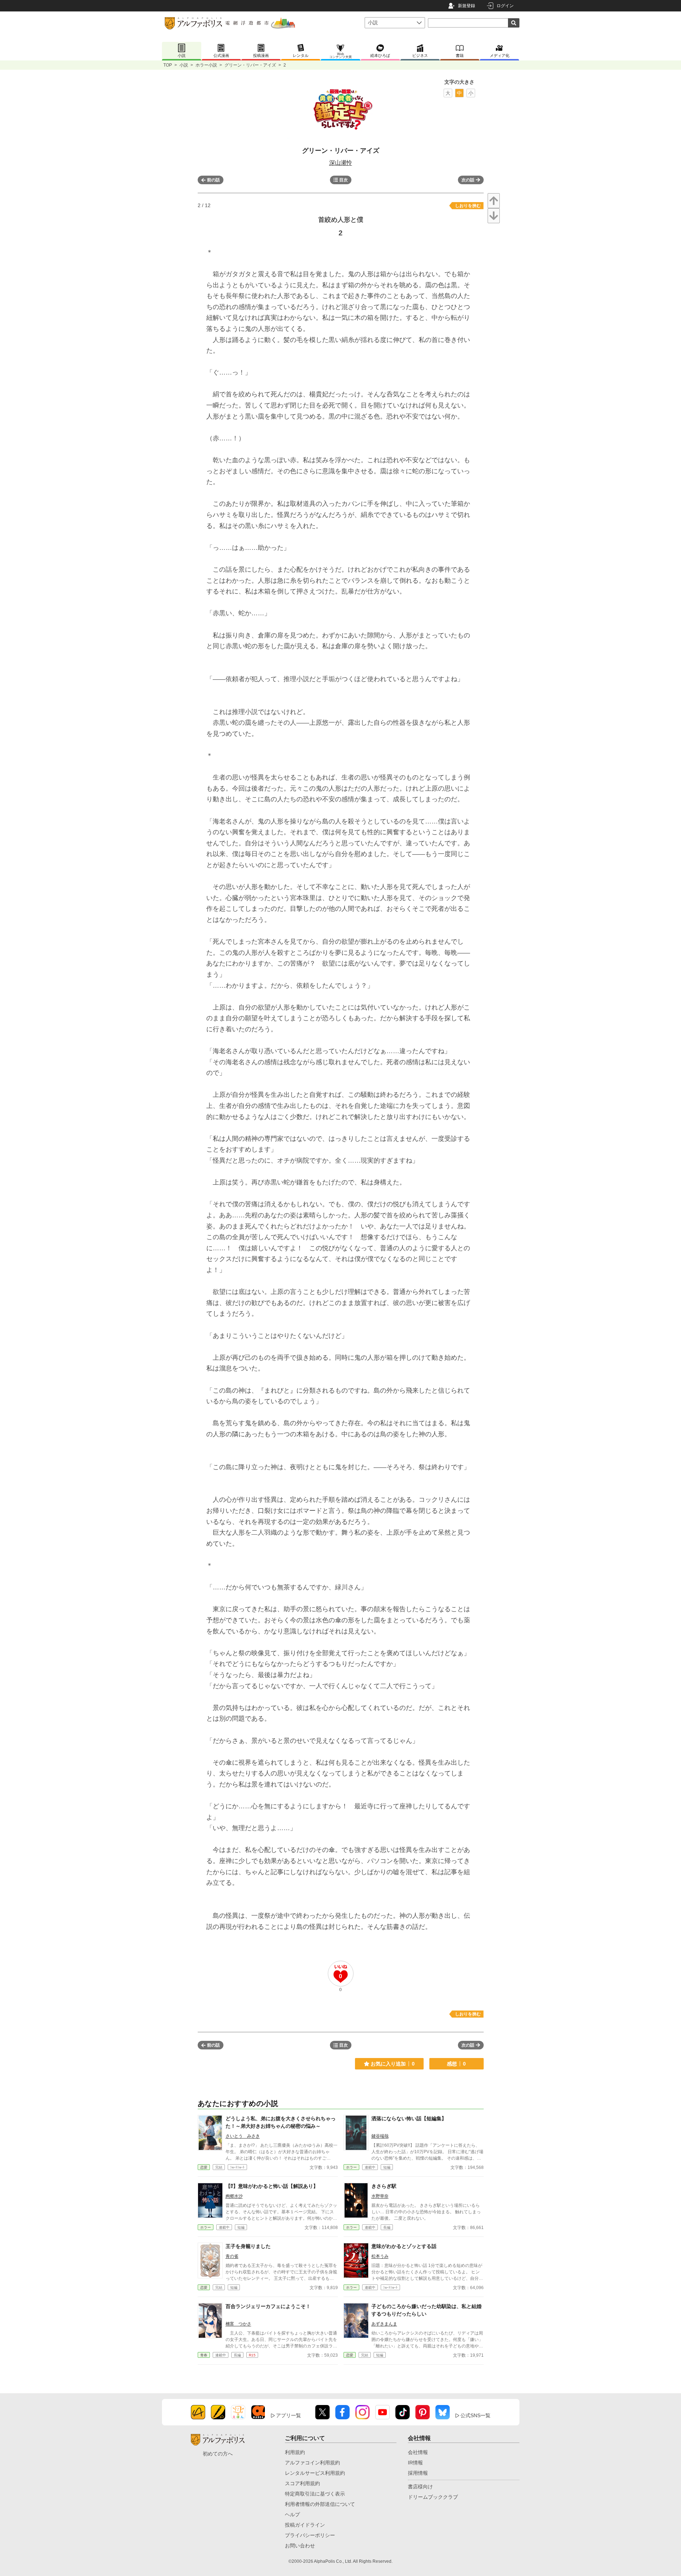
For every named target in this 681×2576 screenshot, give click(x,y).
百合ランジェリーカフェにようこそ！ (268, 2306)
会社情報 (418, 2452)
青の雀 (232, 2256)
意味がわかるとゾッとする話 (404, 2246)
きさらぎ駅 (384, 2186)
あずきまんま (384, 2324)
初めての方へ (218, 2454)
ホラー (351, 2167)
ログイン (505, 6)
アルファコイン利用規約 (312, 2463)
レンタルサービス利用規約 (315, 2473)
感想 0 (456, 2064)
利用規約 (295, 2452)
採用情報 (418, 2473)
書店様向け (420, 2487)
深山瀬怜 (341, 163)
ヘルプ (292, 2514)
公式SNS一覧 (475, 2415)
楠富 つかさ (238, 2324)
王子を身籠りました (248, 2246)
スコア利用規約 (302, 2483)
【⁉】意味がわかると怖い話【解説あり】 (272, 2186)
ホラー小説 (206, 65)
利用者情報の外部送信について (320, 2504)
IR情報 (415, 2463)
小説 (184, 65)
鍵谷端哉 (380, 2136)
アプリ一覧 (288, 2415)
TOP (168, 65)
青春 (204, 2355)
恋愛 (204, 2167)
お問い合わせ (300, 2546)
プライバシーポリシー (310, 2535)
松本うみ (380, 2256)
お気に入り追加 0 (393, 2064)
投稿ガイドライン (305, 2525)
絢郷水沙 (234, 2196)
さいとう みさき (243, 2136)
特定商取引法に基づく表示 (315, 2494)
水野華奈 (380, 2196)
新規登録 (467, 6)
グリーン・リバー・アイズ (250, 65)
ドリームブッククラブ (433, 2497)
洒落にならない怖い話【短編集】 (409, 2118)
